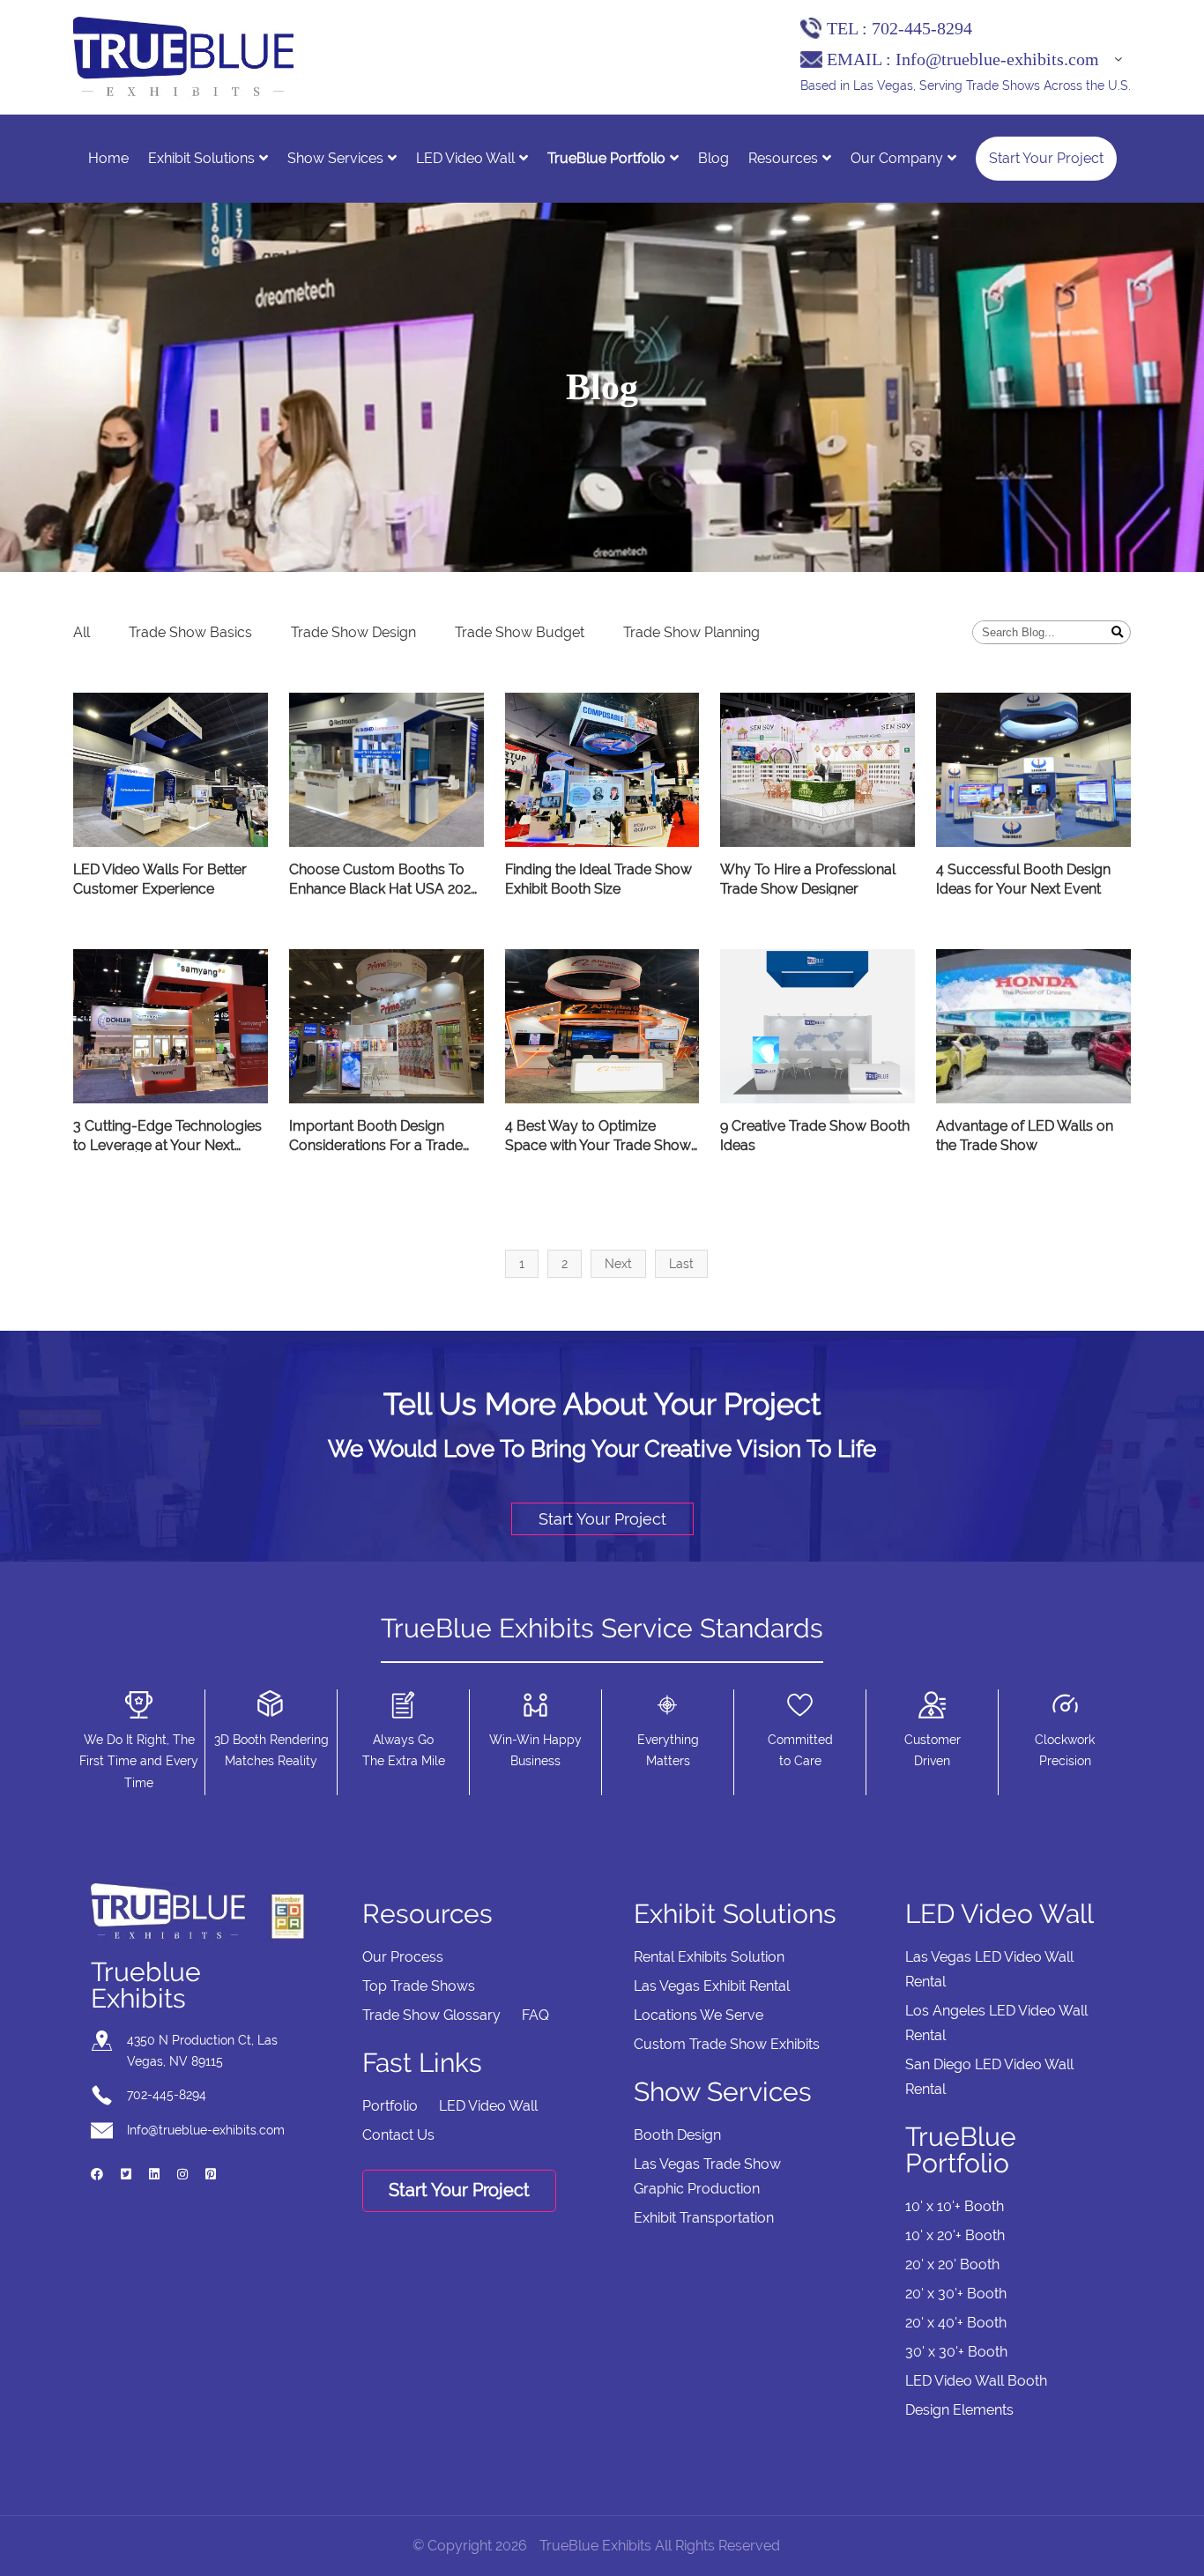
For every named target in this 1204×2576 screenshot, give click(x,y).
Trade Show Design (353, 632)
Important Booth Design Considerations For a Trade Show (376, 1137)
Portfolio (390, 2106)
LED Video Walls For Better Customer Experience (160, 879)
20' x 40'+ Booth (956, 2323)
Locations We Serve (699, 2015)
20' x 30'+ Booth (956, 2294)
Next (618, 1264)
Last (681, 1264)
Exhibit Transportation (704, 2218)
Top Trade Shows (419, 1986)
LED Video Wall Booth (976, 2381)
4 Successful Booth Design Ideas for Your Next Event (1023, 879)
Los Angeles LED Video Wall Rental (996, 2023)
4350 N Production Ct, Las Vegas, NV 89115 (202, 2051)
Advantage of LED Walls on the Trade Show (1025, 1136)
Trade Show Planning (691, 632)
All (82, 632)
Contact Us (398, 2135)
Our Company (897, 158)
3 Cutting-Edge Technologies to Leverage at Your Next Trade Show (167, 1137)
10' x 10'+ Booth (955, 2206)
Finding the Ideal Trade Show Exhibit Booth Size (598, 879)
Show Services (335, 158)
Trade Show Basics (190, 632)
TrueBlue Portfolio (606, 158)
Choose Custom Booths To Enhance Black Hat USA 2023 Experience (384, 880)
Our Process (403, 1957)
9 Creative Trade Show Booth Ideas (815, 1136)
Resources (783, 158)
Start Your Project (1046, 158)
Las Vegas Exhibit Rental (712, 1986)
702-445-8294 (922, 28)
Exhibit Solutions (201, 158)
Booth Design (677, 2135)
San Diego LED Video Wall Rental (989, 2077)
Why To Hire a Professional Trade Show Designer (808, 879)
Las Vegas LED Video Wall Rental (989, 1969)
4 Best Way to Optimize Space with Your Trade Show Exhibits (598, 1137)
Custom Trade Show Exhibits (727, 2044)
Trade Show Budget (520, 632)
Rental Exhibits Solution (709, 1957)
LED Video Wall (465, 158)
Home (108, 158)
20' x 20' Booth (952, 2264)
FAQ (535, 2015)
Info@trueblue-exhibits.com (997, 59)
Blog (713, 158)
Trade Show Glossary (431, 2015)
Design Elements (959, 2410)
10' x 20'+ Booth (955, 2235)
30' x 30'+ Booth (956, 2352)
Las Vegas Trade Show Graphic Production (707, 2176)
